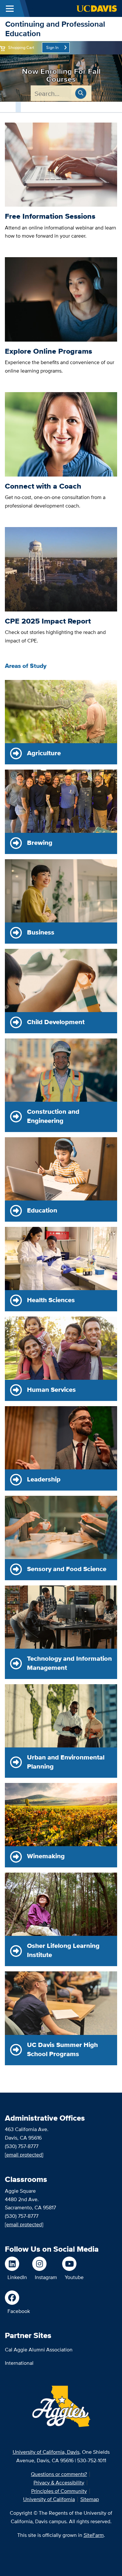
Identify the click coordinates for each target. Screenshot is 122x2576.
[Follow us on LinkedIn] (16, 2264)
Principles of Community (59, 2491)
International (19, 2363)
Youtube (74, 2277)
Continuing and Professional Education (55, 29)
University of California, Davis (46, 2452)
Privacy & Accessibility (59, 2483)
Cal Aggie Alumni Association (39, 2350)
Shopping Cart (21, 47)
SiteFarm (94, 2535)
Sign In (52, 47)
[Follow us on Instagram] (45, 2264)
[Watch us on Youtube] (73, 2264)
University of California (49, 2499)
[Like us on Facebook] (17, 2298)
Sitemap (90, 2499)
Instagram (46, 2277)
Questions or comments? (59, 2474)
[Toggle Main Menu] (10, 8)
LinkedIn (17, 2277)
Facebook (19, 2311)
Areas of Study (26, 666)
